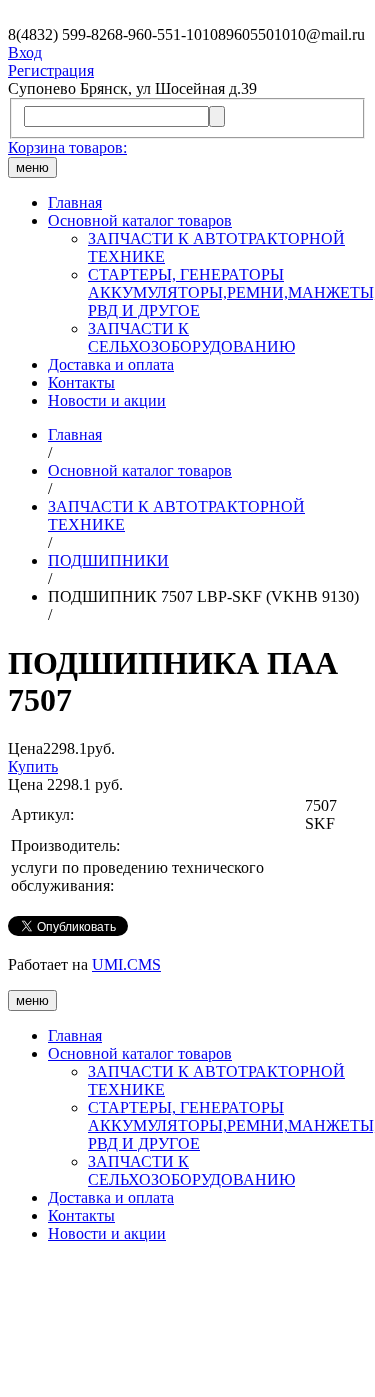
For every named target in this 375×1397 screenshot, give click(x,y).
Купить (33, 766)
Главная (75, 202)
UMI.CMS (126, 964)
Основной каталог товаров (140, 220)
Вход (25, 52)
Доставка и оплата (111, 364)
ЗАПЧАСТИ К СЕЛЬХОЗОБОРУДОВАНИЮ (191, 337)
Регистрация (51, 70)
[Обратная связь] (187, 1324)
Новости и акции (107, 400)
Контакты (81, 382)
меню (32, 167)
